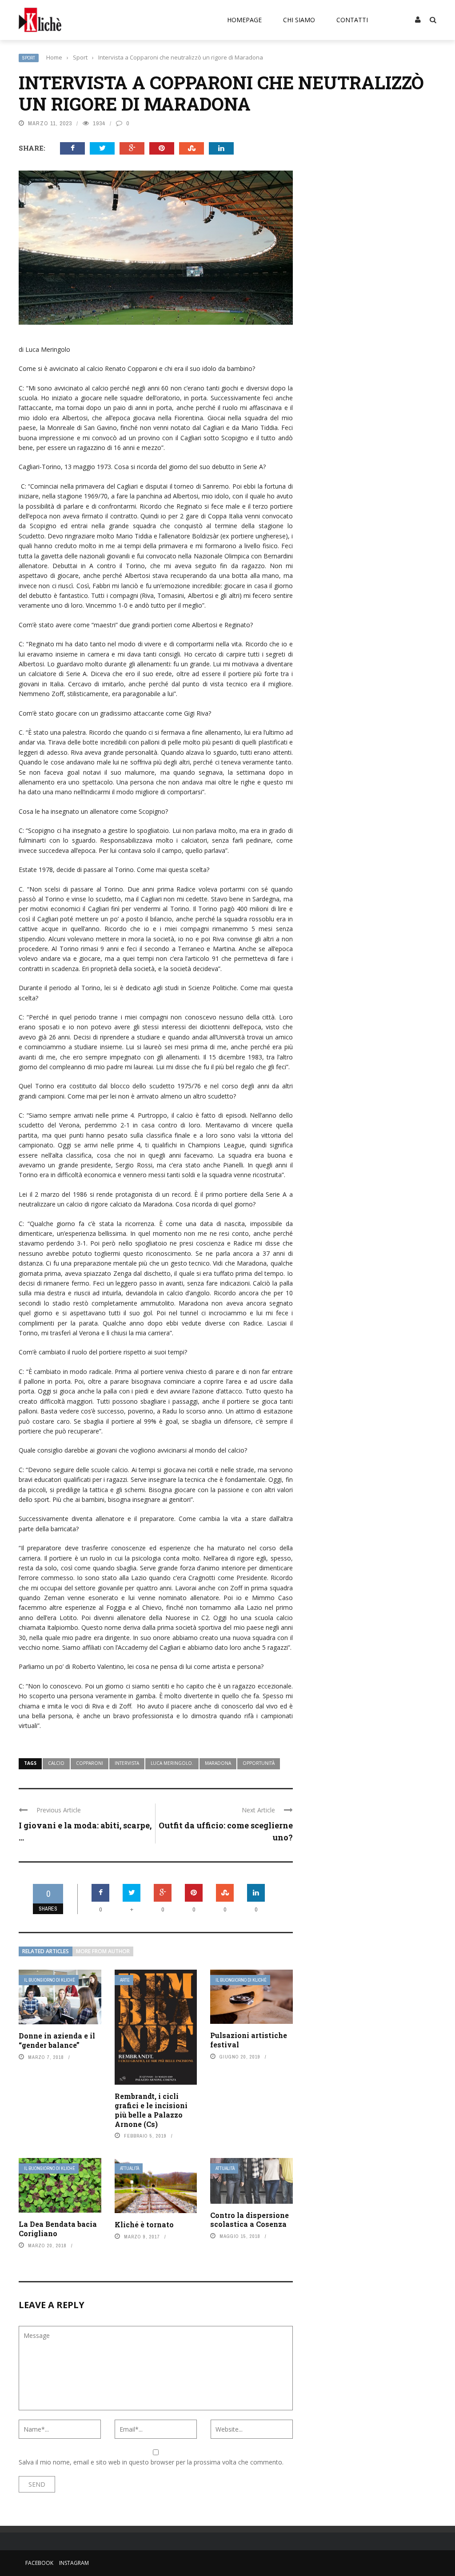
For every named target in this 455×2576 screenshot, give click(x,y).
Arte (125, 1980)
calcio (56, 1763)
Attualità (130, 2168)
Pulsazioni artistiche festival (249, 2040)
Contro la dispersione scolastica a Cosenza (249, 2220)
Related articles (46, 1951)
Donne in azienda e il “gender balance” (57, 2040)
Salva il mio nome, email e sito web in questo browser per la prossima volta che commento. (151, 2462)
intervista (127, 1763)
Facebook (39, 2563)
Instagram (74, 2563)
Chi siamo (299, 20)
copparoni (90, 1763)
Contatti (352, 20)
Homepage (244, 20)
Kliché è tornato (144, 2224)
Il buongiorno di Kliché (50, 1980)
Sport (29, 58)
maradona (218, 1763)
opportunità (259, 1763)
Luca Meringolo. (172, 1763)
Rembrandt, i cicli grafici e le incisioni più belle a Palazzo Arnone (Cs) (151, 2110)
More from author (103, 1951)
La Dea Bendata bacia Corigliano (58, 2229)
